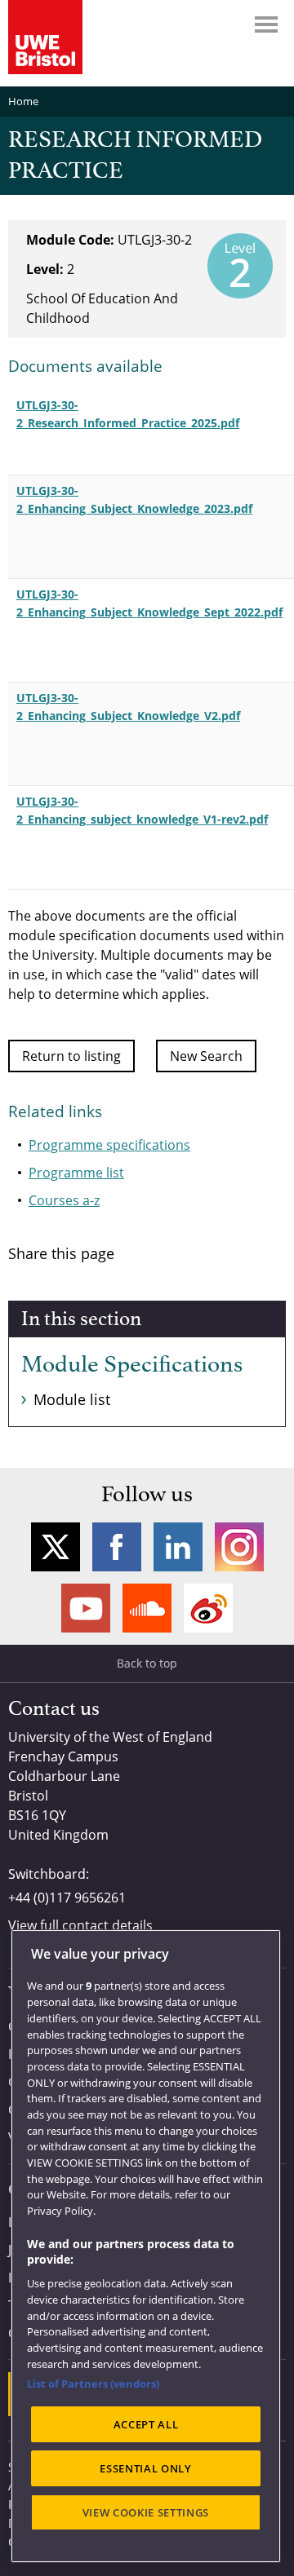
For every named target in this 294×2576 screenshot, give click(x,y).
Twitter (56, 1547)
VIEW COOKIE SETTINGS (146, 2512)
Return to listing (71, 1056)
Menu (266, 24)
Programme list (76, 1173)
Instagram (239, 1547)
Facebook (117, 1547)
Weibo (208, 1608)
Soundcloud (147, 1608)
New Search (206, 1056)
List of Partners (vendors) (93, 2384)
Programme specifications (109, 1145)
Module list (72, 1399)
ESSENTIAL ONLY (145, 2468)
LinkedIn (178, 1547)
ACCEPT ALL (146, 2424)
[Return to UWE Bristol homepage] (45, 37)
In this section (81, 1319)
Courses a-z (64, 1200)
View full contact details (80, 1925)
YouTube (86, 1608)
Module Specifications (132, 1365)
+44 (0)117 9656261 (67, 1898)
